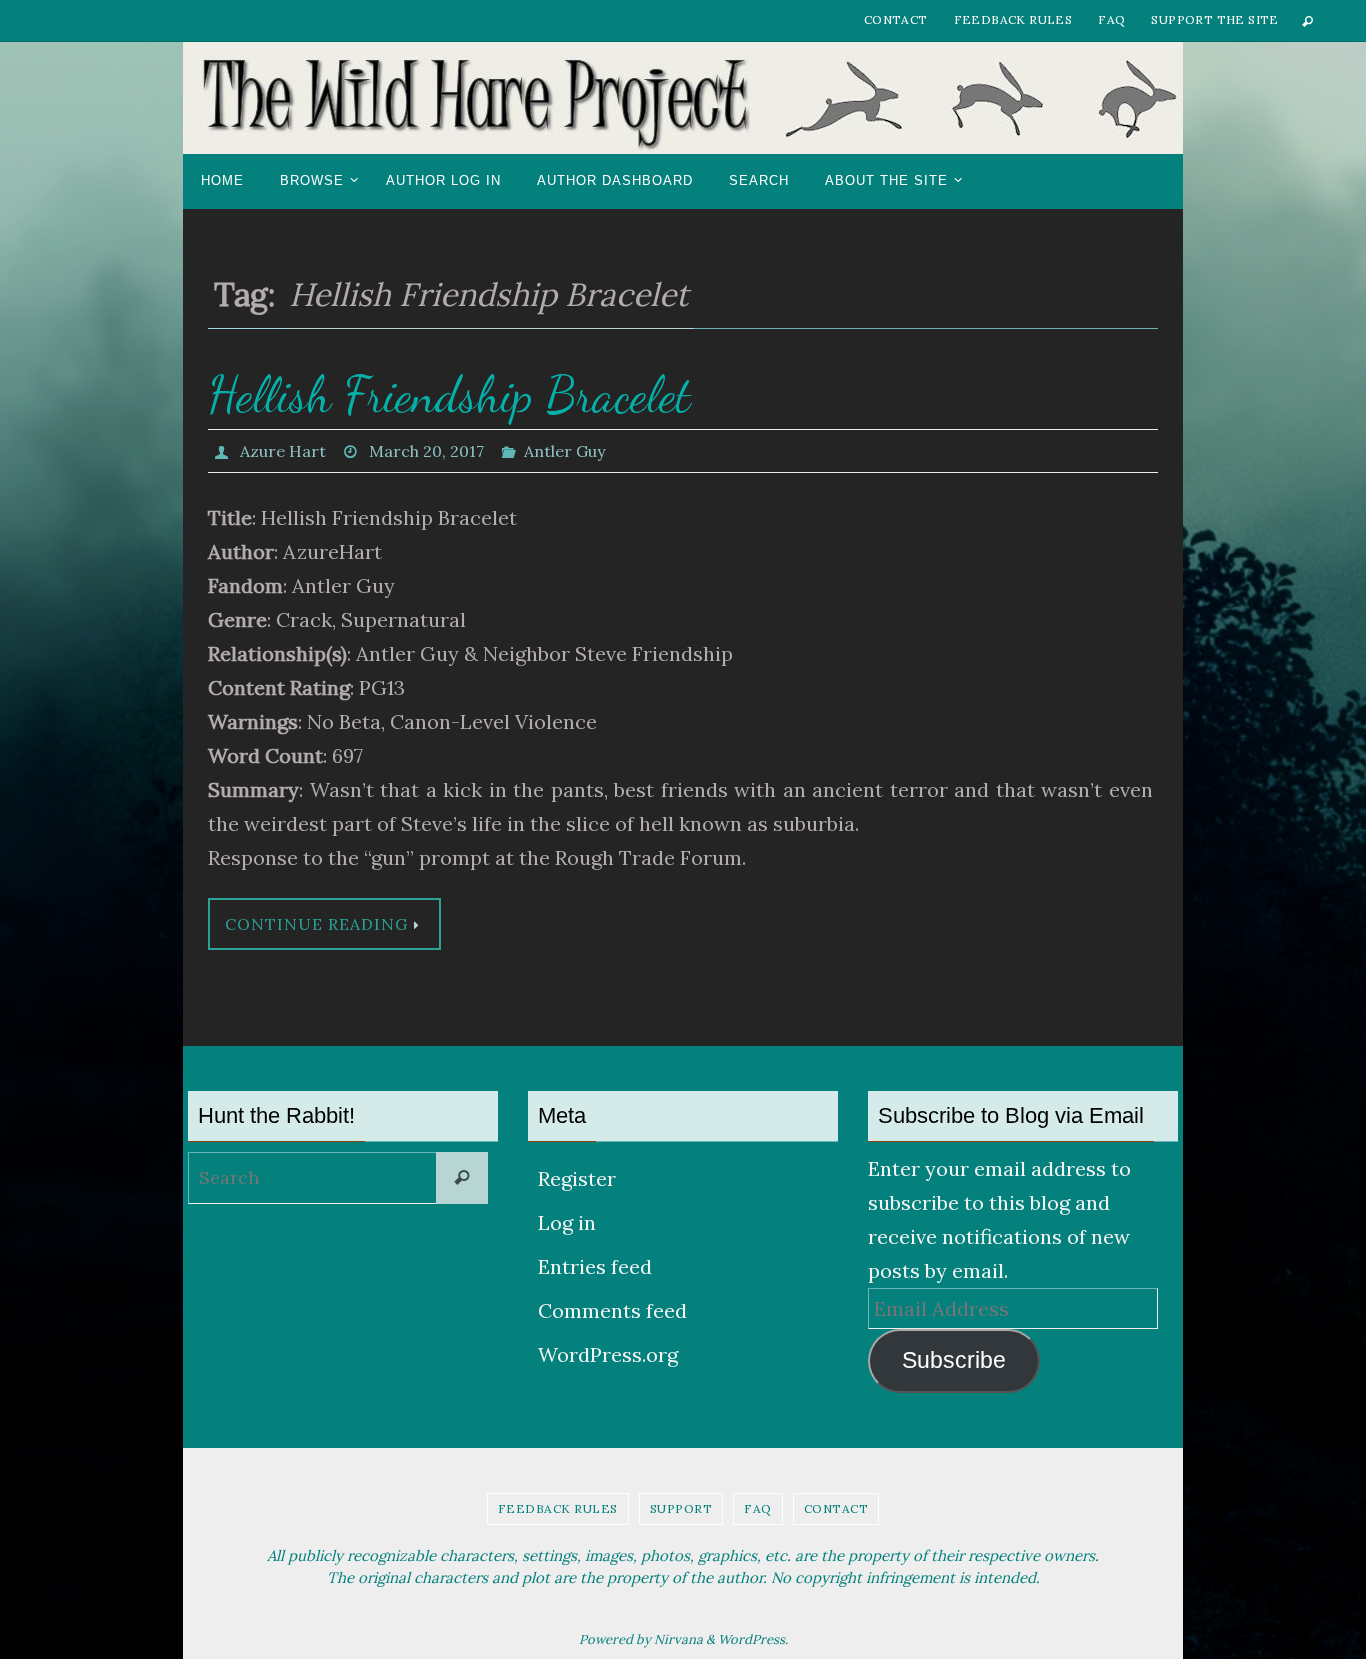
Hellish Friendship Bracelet (449, 395)
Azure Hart (283, 451)
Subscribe (954, 1360)
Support (681, 1508)
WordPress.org (608, 1354)
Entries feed (595, 1266)
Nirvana (678, 1639)
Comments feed (612, 1310)
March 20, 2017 (426, 451)
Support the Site (1214, 19)
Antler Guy (564, 451)
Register (577, 1178)
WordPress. (753, 1639)
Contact (896, 19)
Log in (567, 1222)
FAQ (1111, 19)
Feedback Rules (1013, 19)
